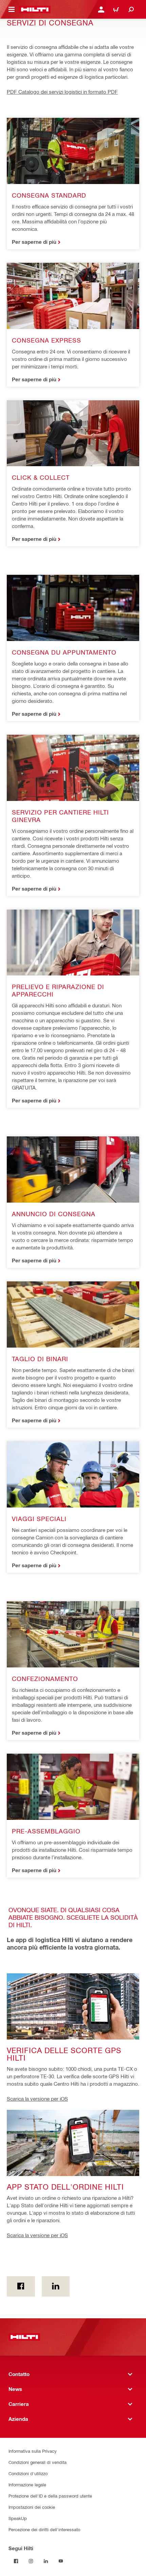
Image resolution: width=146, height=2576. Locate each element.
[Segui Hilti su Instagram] (31, 2561)
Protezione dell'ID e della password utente (50, 2496)
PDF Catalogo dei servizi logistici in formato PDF (62, 92)
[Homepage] (35, 10)
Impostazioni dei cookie (32, 2507)
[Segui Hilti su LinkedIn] (46, 2561)
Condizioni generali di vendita (38, 2462)
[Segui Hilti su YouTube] (61, 2561)
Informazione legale (27, 2484)
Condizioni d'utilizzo (28, 2473)
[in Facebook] (21, 2286)
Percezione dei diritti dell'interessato (44, 2529)
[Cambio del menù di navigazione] (12, 10)
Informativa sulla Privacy (33, 2451)
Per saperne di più (34, 242)
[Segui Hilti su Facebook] (16, 2561)
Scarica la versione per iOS (37, 2099)
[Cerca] (131, 10)
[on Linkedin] (56, 2286)
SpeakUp (18, 2518)
